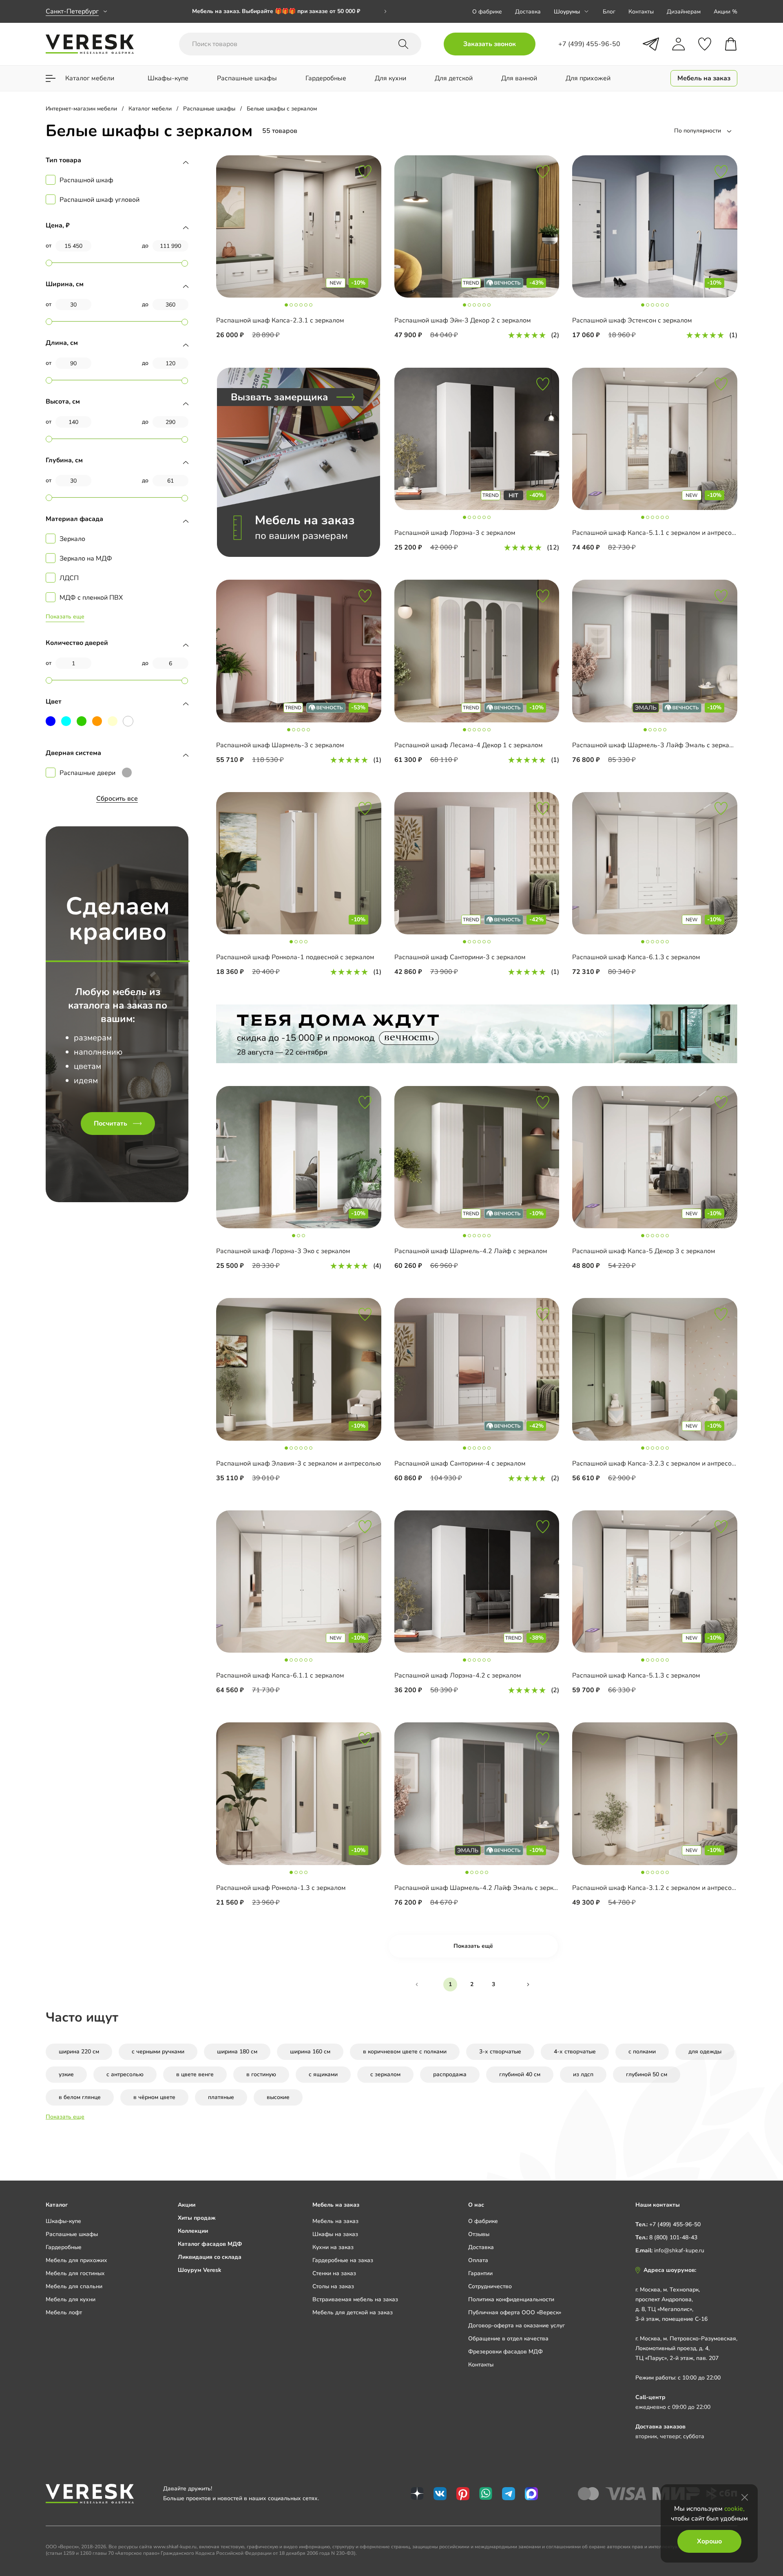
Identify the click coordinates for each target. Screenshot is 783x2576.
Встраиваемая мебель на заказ (355, 2299)
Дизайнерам (684, 12)
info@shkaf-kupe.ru (679, 2250)
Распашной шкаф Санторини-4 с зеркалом (460, 1463)
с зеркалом (385, 2074)
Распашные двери (87, 773)
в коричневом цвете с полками (405, 2052)
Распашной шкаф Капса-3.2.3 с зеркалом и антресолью (658, 1463)
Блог (609, 12)
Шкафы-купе (63, 2221)
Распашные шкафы (72, 2234)
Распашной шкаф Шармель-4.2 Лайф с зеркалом (471, 1251)
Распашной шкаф (86, 180)
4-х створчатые (575, 2052)
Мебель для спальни (74, 2286)
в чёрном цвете (154, 2097)
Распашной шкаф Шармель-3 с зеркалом (280, 745)
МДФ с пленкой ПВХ (91, 598)
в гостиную (261, 2074)
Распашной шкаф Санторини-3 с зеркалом (460, 957)
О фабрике (487, 12)
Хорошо (709, 2541)
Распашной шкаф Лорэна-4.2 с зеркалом (458, 1675)
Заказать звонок (490, 44)
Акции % (725, 12)
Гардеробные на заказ (343, 2260)
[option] (290, 11)
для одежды (705, 2052)
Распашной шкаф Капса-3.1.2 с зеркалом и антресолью (658, 1888)
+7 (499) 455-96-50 (675, 2224)
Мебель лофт (64, 2312)
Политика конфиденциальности (511, 2299)
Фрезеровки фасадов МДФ (505, 2352)
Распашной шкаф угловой (100, 200)
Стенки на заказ (334, 2273)
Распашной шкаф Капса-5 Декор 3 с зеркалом (644, 1251)
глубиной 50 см (647, 2074)
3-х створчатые (500, 2052)
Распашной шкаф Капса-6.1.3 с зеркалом (636, 957)
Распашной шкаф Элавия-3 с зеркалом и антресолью (299, 1463)
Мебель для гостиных (75, 2273)
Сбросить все (117, 799)
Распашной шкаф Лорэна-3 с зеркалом (455, 533)
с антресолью (125, 2074)
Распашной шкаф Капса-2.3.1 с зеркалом (280, 320)
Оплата (478, 2260)
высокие (278, 2097)
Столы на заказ (333, 2286)
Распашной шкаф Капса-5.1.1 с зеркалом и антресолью (658, 533)
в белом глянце (80, 2097)
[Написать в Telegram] (651, 44)
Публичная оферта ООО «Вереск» (515, 2312)
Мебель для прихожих (76, 2260)
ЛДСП (69, 578)
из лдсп (583, 2074)
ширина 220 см (79, 2052)
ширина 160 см (310, 2052)
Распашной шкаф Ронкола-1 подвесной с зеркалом (295, 957)
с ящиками (323, 2074)
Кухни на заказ (333, 2247)
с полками (642, 2052)
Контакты (641, 12)
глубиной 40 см (520, 2074)
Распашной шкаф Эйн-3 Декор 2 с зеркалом (463, 320)
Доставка (528, 12)
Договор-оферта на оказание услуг (516, 2325)
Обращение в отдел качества (508, 2339)
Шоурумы (567, 12)
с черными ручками (158, 2052)
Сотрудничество (490, 2286)
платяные (221, 2097)
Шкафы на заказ (335, 2234)
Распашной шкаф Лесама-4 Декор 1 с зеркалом (469, 745)
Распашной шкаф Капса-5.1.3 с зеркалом (636, 1675)
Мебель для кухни (71, 2299)
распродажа (450, 2074)
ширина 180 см (237, 2052)
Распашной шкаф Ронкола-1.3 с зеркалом (281, 1888)
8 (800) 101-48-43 (673, 2237)
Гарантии (480, 2273)
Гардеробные (64, 2247)
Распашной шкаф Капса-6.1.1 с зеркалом (280, 1675)
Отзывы (479, 2234)
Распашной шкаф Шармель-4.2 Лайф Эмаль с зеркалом (482, 1888)
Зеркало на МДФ (86, 558)
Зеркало (72, 539)
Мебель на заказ (335, 2221)
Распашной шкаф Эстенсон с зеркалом (632, 320)
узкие (66, 2074)
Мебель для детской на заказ (353, 2312)
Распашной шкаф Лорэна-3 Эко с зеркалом (283, 1251)
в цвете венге (195, 2074)
